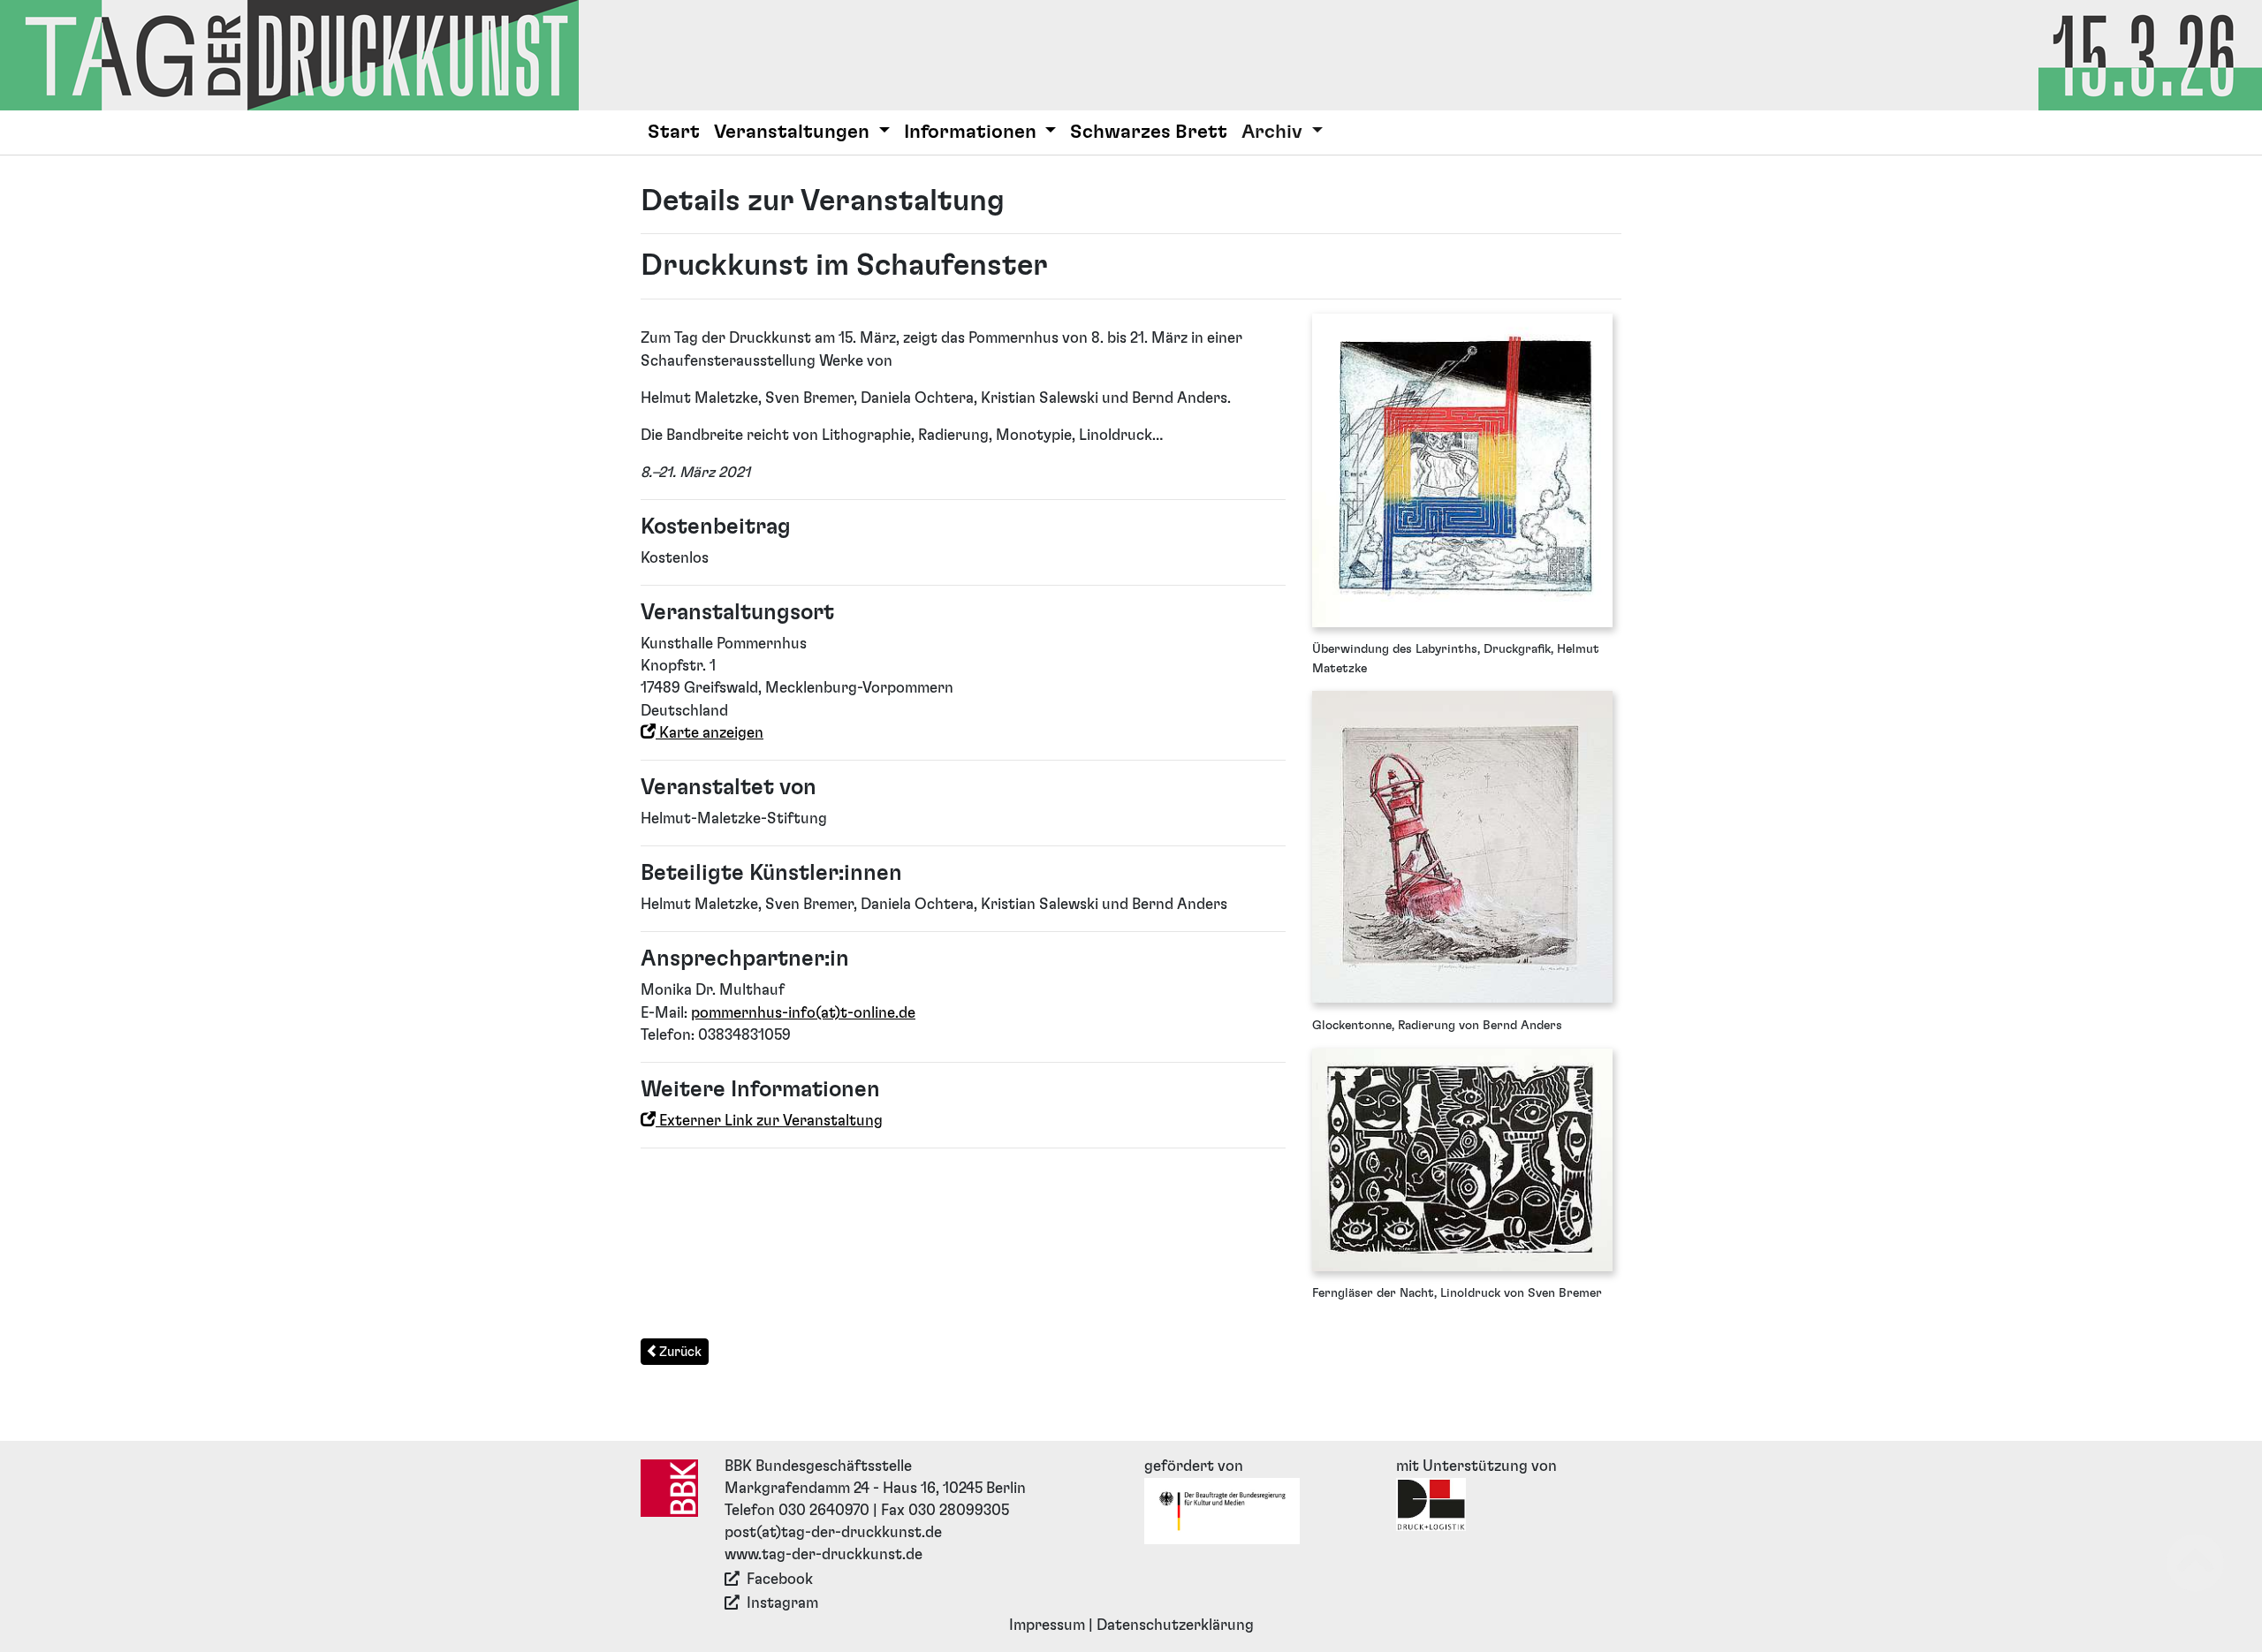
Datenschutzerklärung (1175, 1625)
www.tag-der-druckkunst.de (824, 1555)
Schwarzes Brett (1149, 132)
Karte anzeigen (710, 733)
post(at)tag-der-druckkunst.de (833, 1533)
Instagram (782, 1603)
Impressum (1047, 1625)
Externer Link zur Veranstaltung (769, 1121)
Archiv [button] (1274, 132)
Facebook (780, 1580)
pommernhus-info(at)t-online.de (803, 1013)
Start (674, 132)
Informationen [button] (972, 132)
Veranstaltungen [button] (794, 132)
